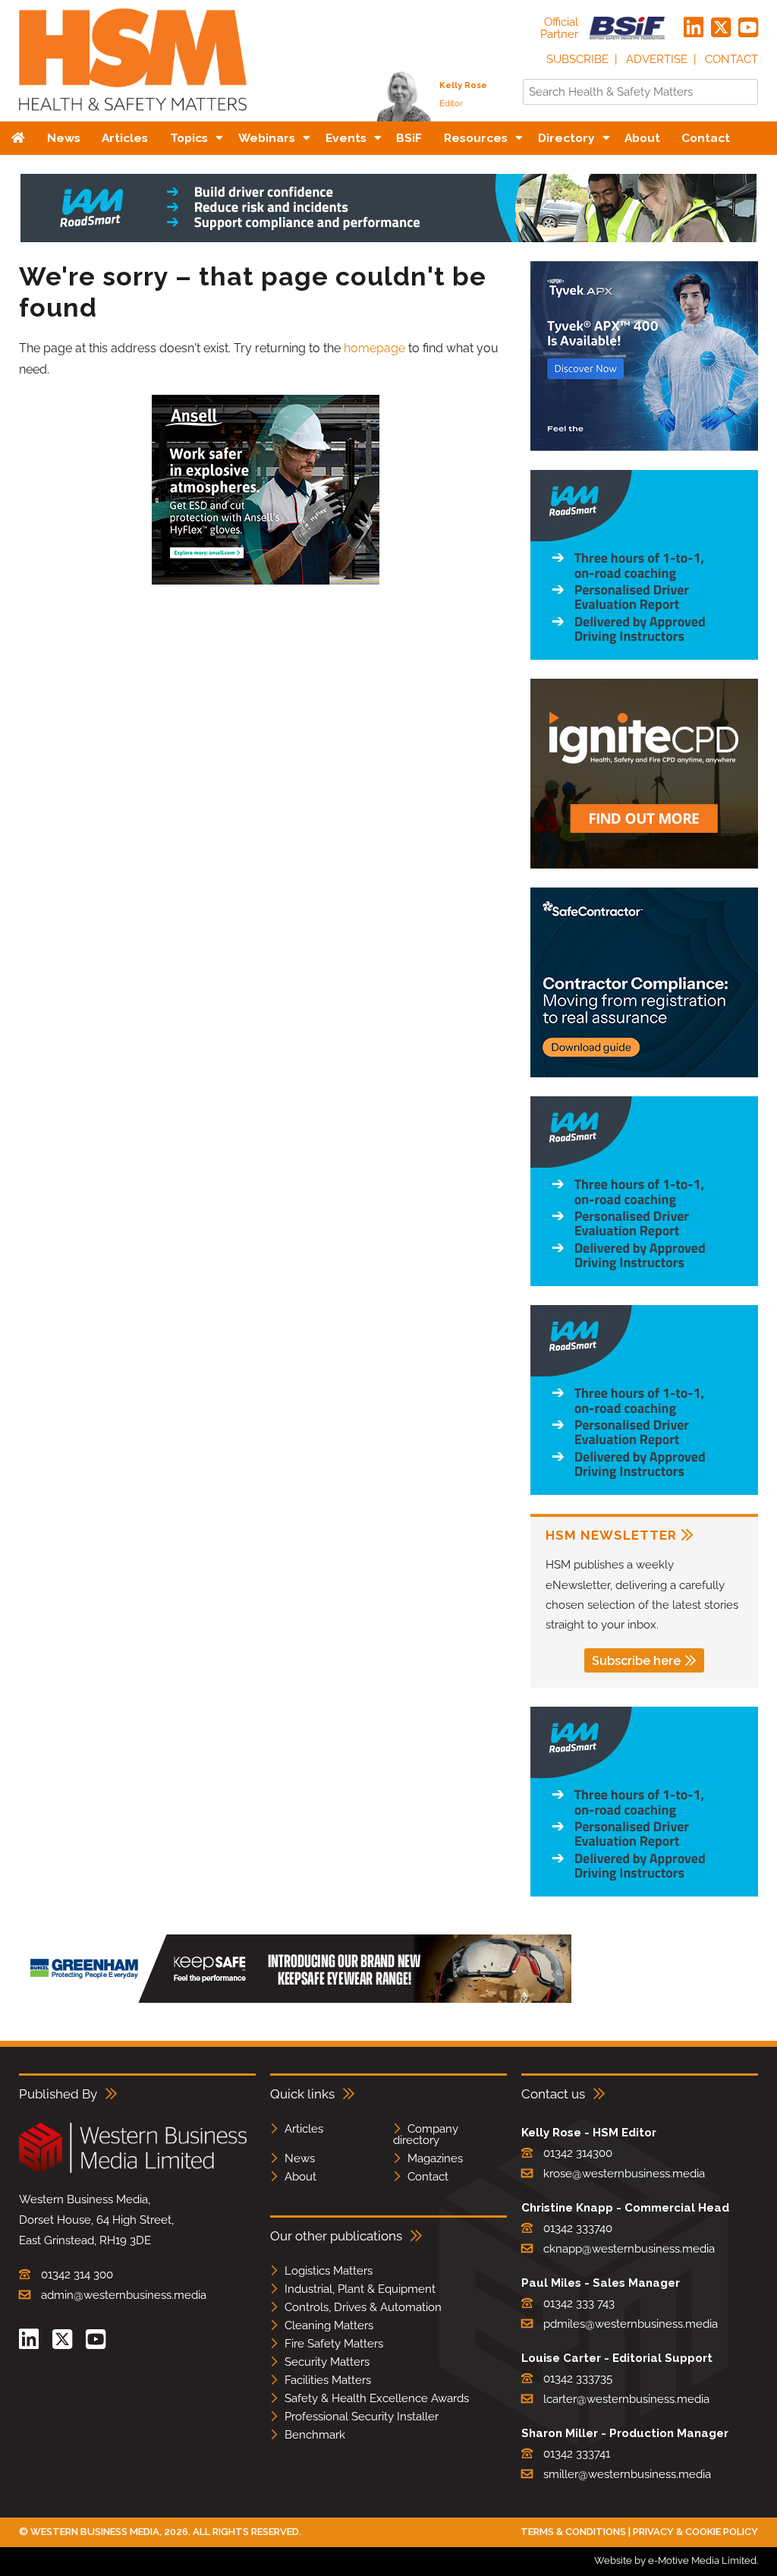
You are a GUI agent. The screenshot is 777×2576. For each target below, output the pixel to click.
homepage (374, 348)
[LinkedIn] (694, 28)
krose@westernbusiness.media (624, 2174)
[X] (721, 28)
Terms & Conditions (573, 2532)
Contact (731, 59)
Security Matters (327, 2362)
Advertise (657, 59)
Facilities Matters (328, 2380)
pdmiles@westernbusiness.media (631, 2324)
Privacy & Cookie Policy (695, 2532)
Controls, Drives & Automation (363, 2307)
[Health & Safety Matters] (133, 116)
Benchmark (315, 2435)
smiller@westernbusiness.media (627, 2474)
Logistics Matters (329, 2271)
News (300, 2158)
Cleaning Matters (329, 2325)
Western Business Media (95, 2532)
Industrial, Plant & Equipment (360, 2289)
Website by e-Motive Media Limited (675, 2560)
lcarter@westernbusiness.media (626, 2399)
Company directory (426, 2135)
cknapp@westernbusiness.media (629, 2249)
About (300, 2177)
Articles (304, 2129)
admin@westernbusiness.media (124, 2295)
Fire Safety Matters (334, 2344)
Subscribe (577, 59)
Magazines (435, 2158)
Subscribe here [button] (636, 1661)
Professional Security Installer (362, 2417)
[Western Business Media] (133, 2170)
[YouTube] (748, 28)
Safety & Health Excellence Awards (377, 2398)
